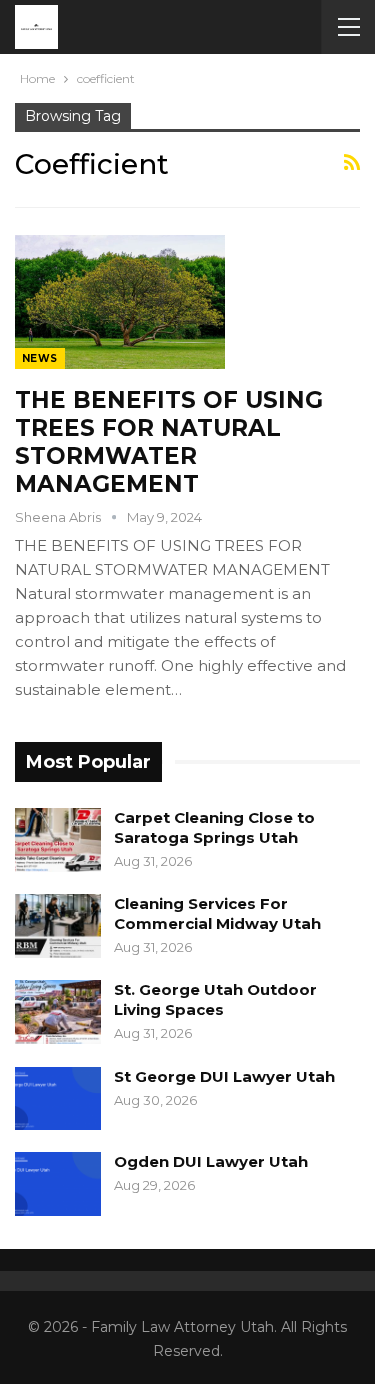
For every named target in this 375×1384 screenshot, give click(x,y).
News (40, 358)
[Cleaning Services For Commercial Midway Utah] (58, 926)
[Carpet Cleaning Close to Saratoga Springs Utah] (58, 840)
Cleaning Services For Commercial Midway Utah (217, 913)
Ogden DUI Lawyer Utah (211, 1161)
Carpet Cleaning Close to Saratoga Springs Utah (214, 827)
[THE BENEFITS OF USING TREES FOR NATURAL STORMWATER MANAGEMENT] (120, 302)
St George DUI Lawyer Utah (224, 1076)
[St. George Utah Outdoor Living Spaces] (58, 1012)
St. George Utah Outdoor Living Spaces (215, 999)
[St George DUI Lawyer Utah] (58, 1099)
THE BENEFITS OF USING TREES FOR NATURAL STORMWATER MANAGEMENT (169, 442)
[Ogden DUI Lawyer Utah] (58, 1184)
